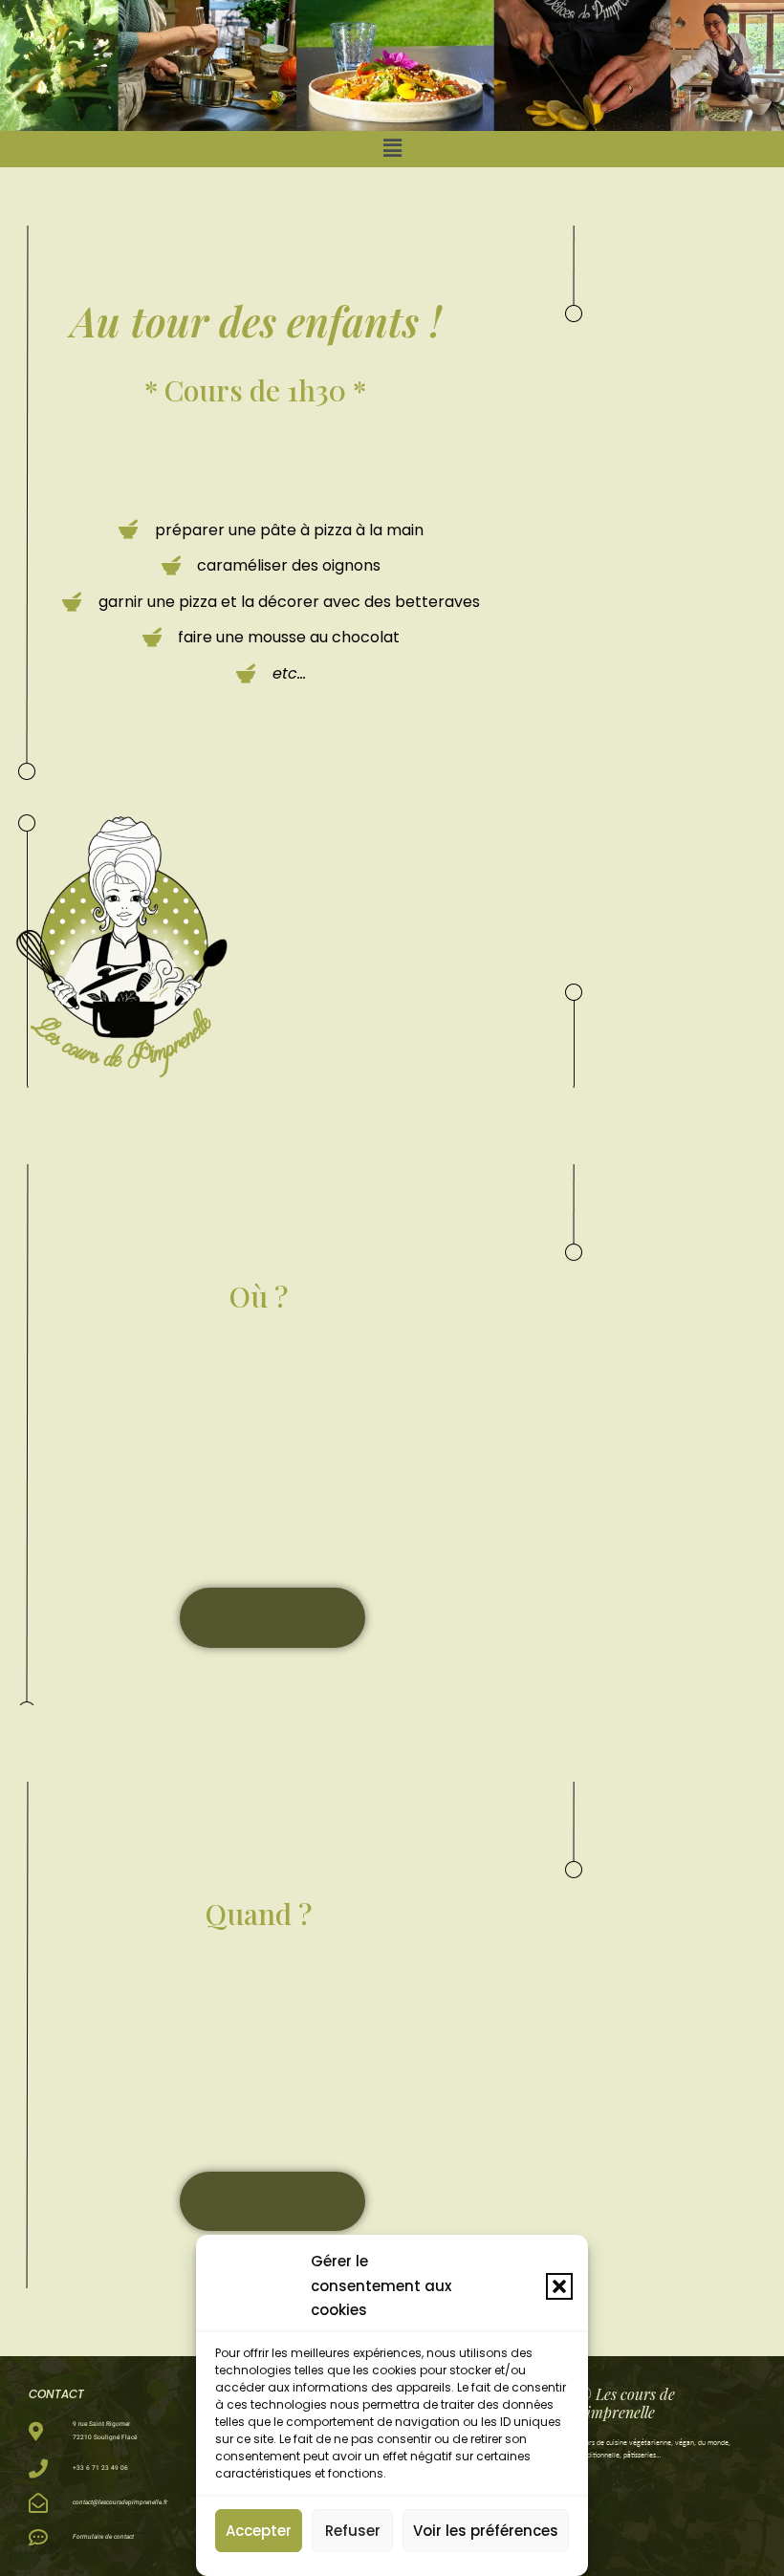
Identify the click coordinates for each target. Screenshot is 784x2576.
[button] (559, 2286)
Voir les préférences (486, 2531)
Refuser (353, 2531)
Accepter (259, 2531)
